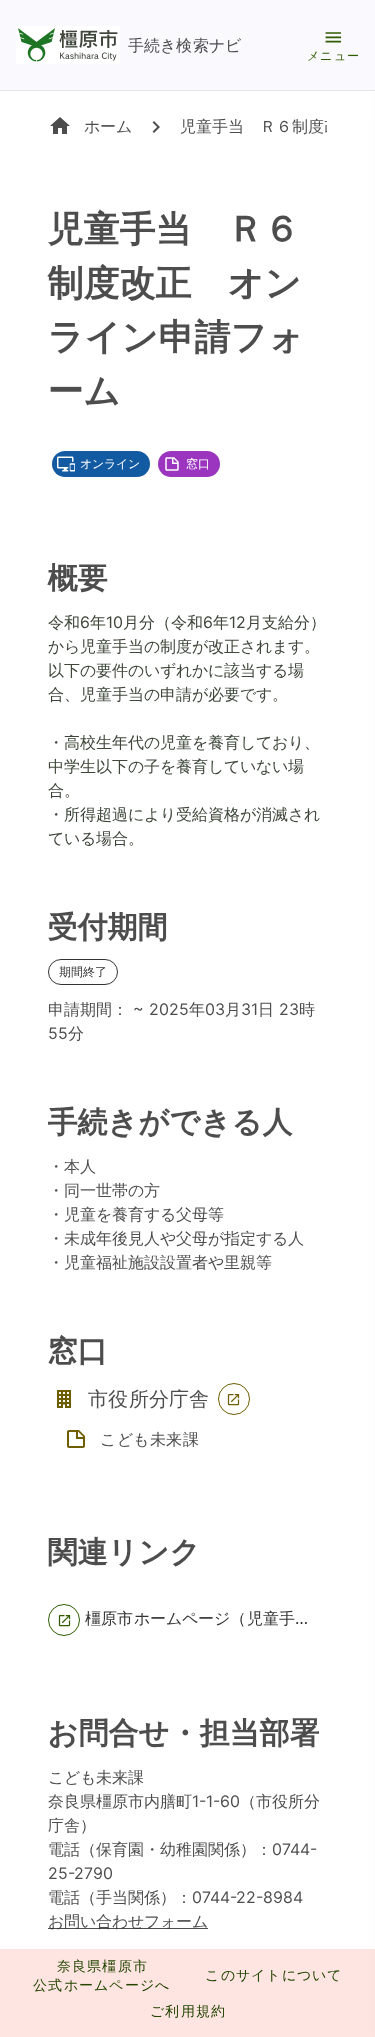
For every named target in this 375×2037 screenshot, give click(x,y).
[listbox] (187, 1620)
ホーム (108, 126)
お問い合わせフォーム (128, 1921)
